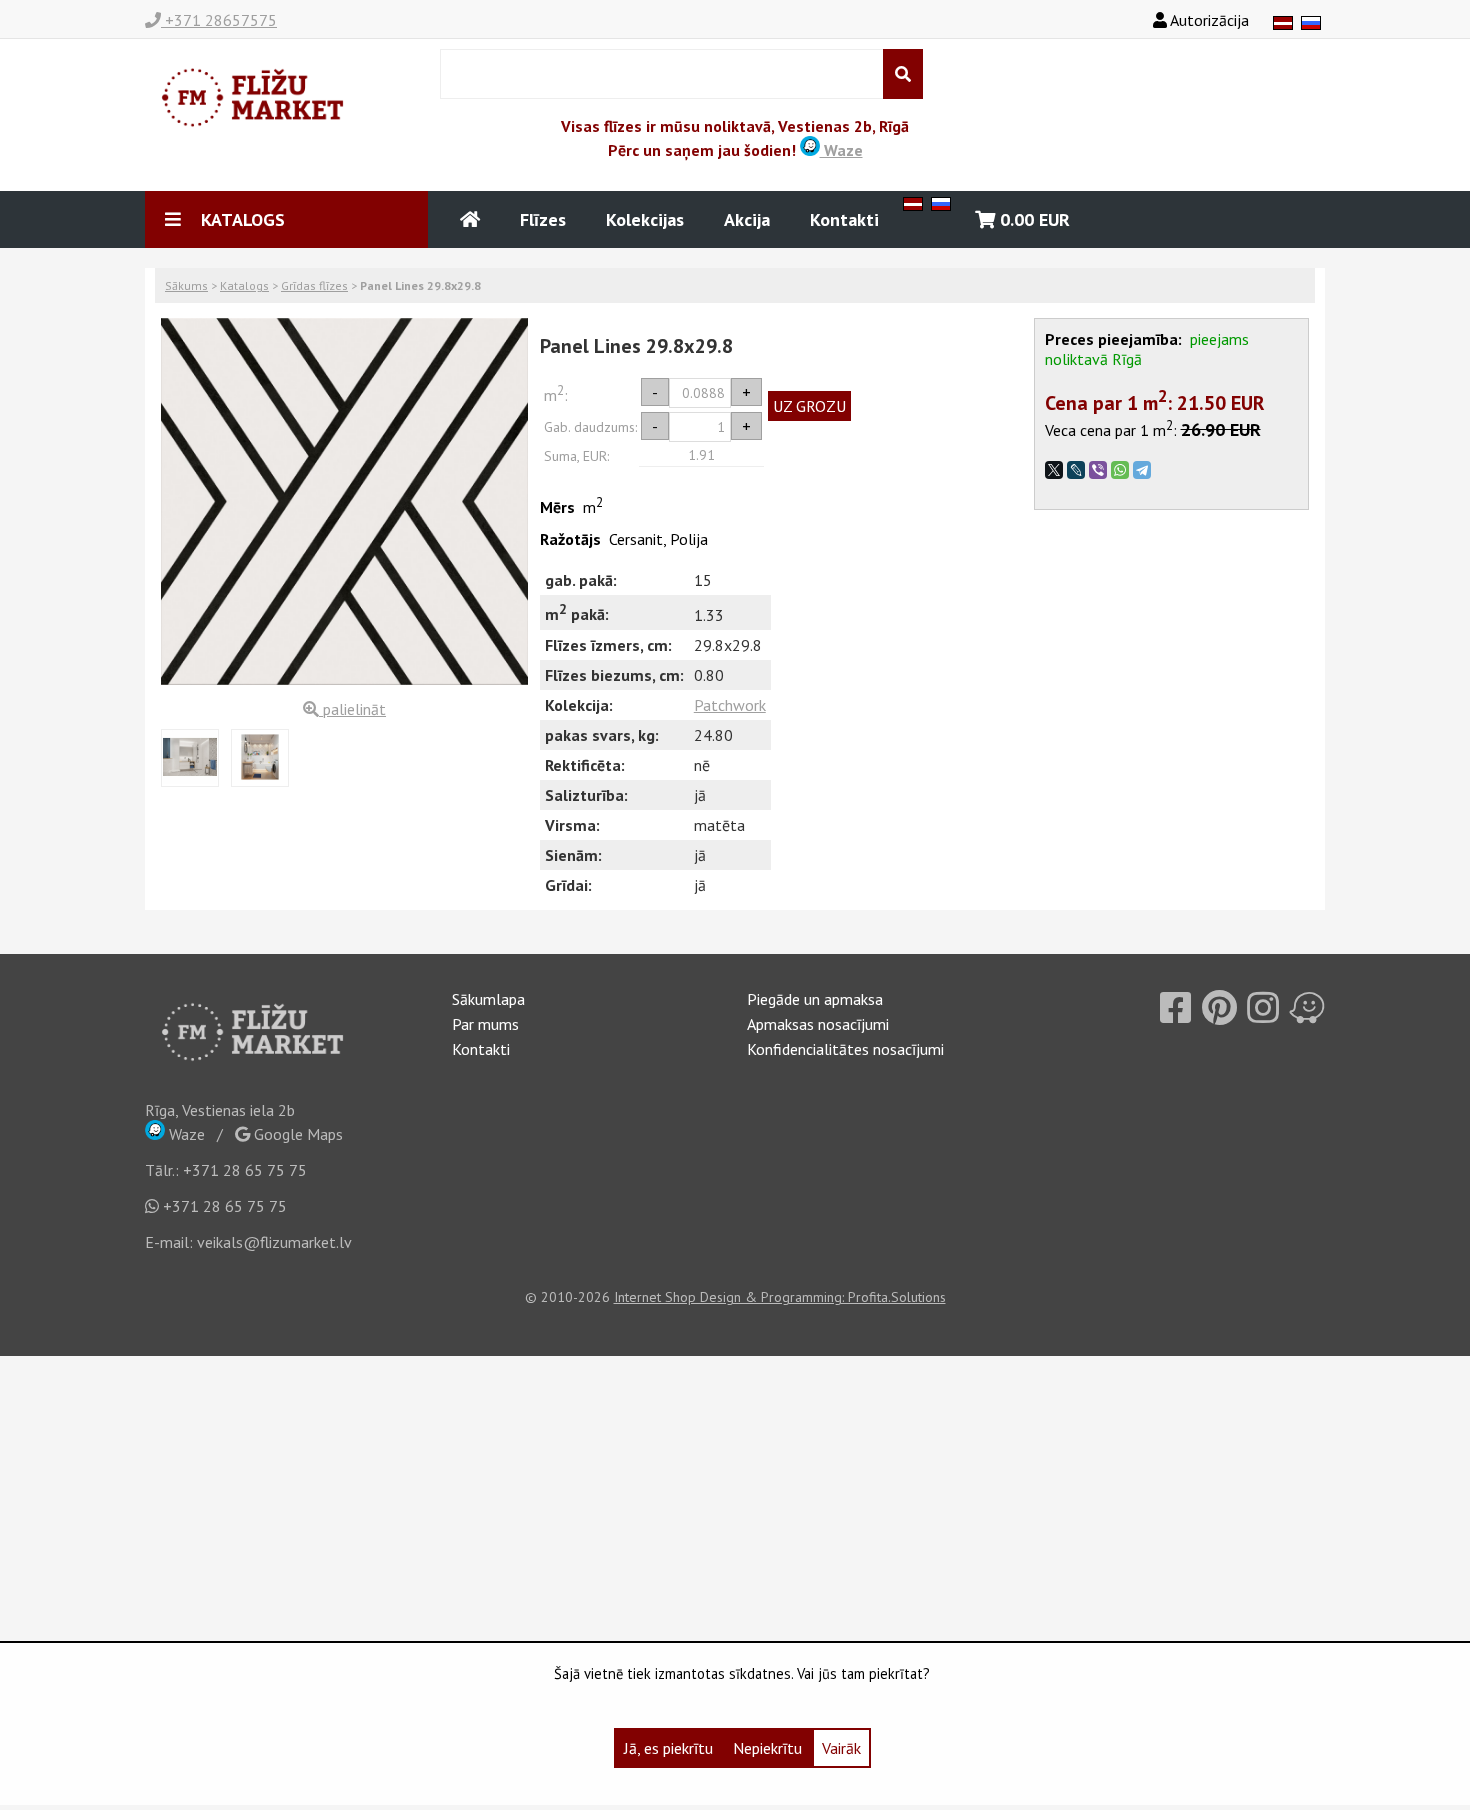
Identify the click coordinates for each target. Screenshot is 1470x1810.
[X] (1054, 470)
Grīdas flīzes (314, 285)
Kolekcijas (645, 219)
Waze (841, 150)
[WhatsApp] (1120, 470)
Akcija (747, 219)
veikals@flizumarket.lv (274, 1242)
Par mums (485, 1024)
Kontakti (844, 219)
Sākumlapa (488, 999)
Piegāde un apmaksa (815, 999)
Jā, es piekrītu (668, 1748)
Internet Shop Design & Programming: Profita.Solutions (780, 1297)
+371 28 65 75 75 (245, 1170)
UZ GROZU (809, 406)
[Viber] (1098, 470)
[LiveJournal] (1076, 470)
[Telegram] (1142, 470)
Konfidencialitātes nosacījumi (845, 1049)
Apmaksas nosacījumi (818, 1024)
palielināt (352, 709)
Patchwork (730, 705)
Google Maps (296, 1134)
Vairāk (841, 1748)
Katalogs (244, 285)
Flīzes (543, 219)
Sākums (186, 285)
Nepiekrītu (767, 1748)
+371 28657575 (219, 20)
